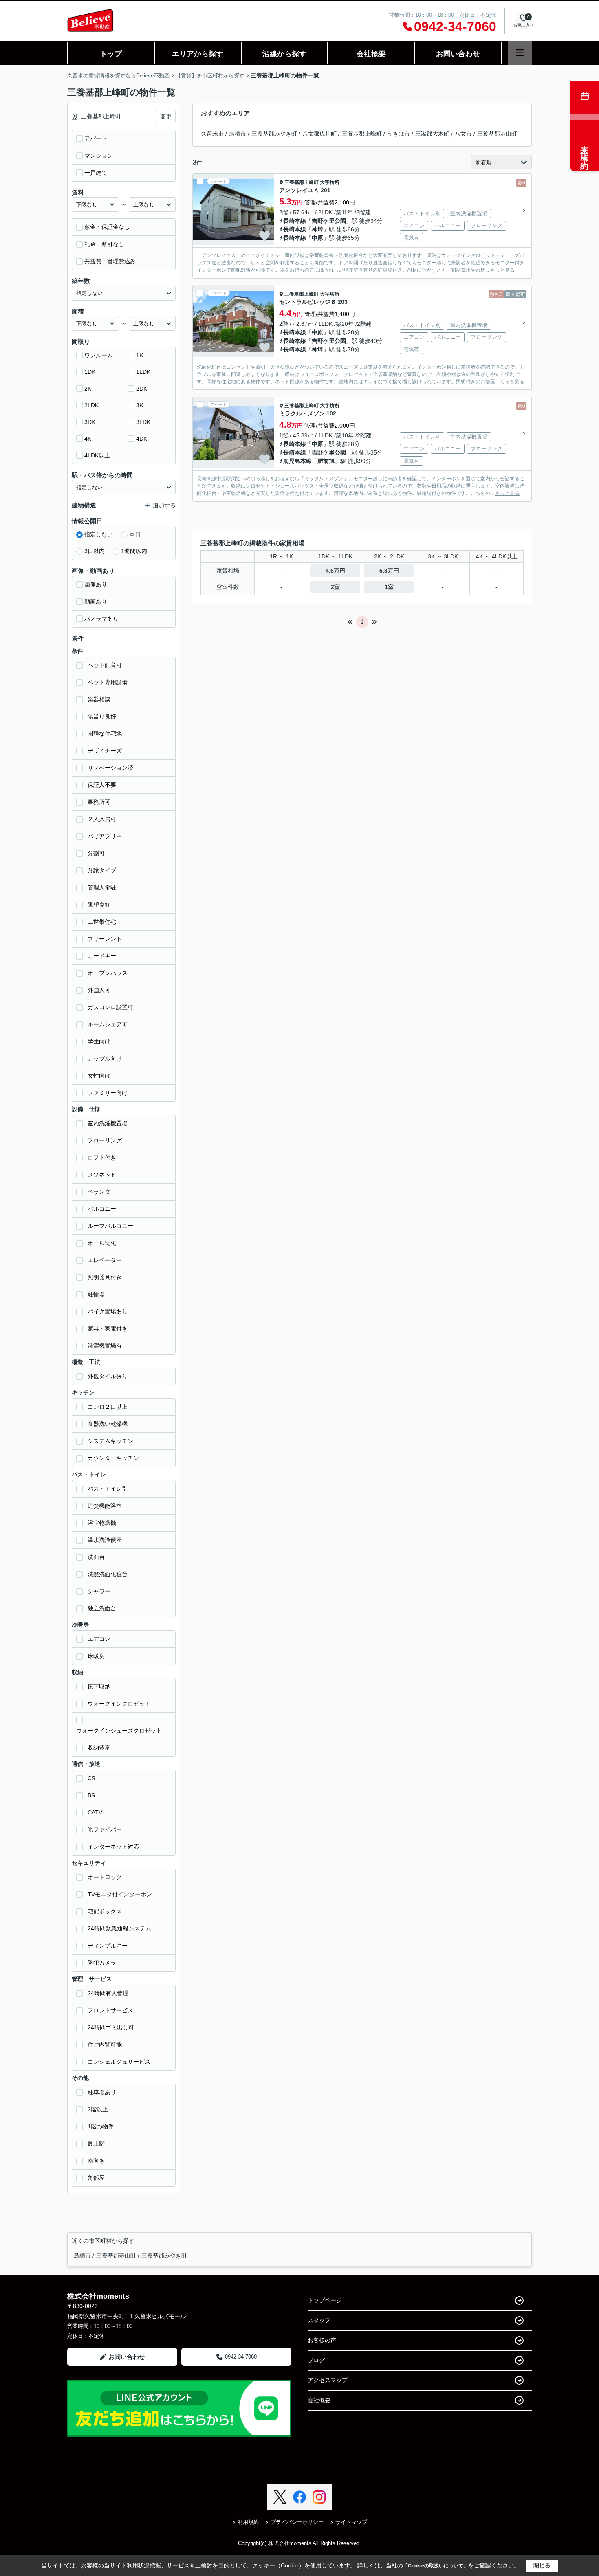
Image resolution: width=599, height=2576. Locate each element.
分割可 (96, 853)
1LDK (143, 372)
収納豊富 (99, 1748)
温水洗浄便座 (105, 1540)
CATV (95, 1812)
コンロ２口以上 (108, 1407)
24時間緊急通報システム (119, 1928)
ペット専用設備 (108, 682)
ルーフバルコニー (110, 1226)
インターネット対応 (113, 1847)
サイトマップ (351, 2522)
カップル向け (105, 1059)
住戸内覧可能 (105, 2045)
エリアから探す (198, 54)
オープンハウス (108, 973)
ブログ (316, 2360)
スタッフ (319, 2320)
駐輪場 (96, 1294)
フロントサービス (110, 2010)
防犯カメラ (102, 1963)
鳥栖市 (238, 134)
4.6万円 (335, 571)
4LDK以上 (97, 455)
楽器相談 (99, 699)
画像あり (96, 584)
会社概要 (371, 54)
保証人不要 (102, 785)
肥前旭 (326, 461)
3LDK (143, 422)
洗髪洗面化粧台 (108, 1574)
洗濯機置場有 (105, 1346)
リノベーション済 (110, 768)
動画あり (96, 602)
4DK (142, 439)
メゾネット (102, 1175)
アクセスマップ (328, 2380)
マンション (99, 156)
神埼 (317, 229)
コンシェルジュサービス (119, 2062)
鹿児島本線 (297, 461)
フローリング (105, 1140)
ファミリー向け (108, 1093)
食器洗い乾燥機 (108, 1424)
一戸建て (96, 173)
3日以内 (95, 551)
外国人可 (99, 990)
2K (88, 389)
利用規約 (248, 2522)
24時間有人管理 (108, 1993)
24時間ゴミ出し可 (111, 2027)
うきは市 (399, 134)
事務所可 (99, 802)
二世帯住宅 (102, 922)
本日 (135, 534)
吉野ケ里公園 (329, 221)
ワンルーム (99, 355)
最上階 (96, 2143)
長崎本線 (295, 221)
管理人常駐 (102, 887)
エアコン (99, 1639)
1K (140, 355)
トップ (111, 54)
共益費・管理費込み (110, 261)
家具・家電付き (108, 1329)
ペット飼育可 (105, 665)
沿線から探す (284, 54)
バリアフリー (105, 836)
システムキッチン (110, 1441)
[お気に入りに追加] (264, 236)
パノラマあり (101, 619)
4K (88, 439)
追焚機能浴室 (105, 1506)
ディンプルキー (108, 1946)
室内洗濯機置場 (108, 1123)
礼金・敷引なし (104, 244)
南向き (96, 2161)
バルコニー (102, 1209)
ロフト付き (102, 1157)
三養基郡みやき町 (274, 134)
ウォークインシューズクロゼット (119, 1731)
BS (91, 1795)
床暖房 (96, 1656)
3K (140, 405)
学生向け (99, 1041)
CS (91, 1778)
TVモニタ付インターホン (120, 1894)
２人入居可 (102, 819)
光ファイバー (105, 1829)
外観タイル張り (108, 1376)
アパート (96, 138)
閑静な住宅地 (105, 733)
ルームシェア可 (108, 1024)
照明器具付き (105, 1277)
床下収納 (99, 1687)
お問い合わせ (458, 54)
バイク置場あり (108, 1311)
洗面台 (96, 1557)
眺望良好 (99, 905)
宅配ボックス (105, 1911)
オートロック (105, 1877)
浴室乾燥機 (102, 1523)
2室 (335, 587)
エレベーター (105, 1260)
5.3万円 (389, 571)
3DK (90, 422)
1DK (90, 372)
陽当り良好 (102, 716)
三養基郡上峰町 (362, 134)
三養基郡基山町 (497, 134)
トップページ (325, 2300)
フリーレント (105, 939)
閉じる (542, 2565)
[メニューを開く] (520, 53)
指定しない (99, 534)
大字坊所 (330, 182)
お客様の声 (322, 2340)
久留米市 (212, 134)
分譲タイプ (102, 870)
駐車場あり (102, 2092)
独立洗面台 (102, 1608)
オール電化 (102, 1243)
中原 (317, 238)
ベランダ (99, 1192)
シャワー (99, 1591)
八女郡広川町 (319, 134)
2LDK (91, 405)
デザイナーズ (105, 751)
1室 (389, 587)
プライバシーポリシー (297, 2522)
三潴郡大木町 (432, 134)
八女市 (463, 134)
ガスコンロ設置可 (110, 1007)
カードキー (102, 956)
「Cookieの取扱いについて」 (436, 2566)
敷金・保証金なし (107, 227)
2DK (142, 389)
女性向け (99, 1076)
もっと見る (502, 270)
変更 (166, 116)
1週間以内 (134, 551)
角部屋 (96, 2178)
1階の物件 (101, 2126)
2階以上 (98, 2109)
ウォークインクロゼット (119, 1704)
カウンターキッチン (113, 1458)
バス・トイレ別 (108, 1489)
